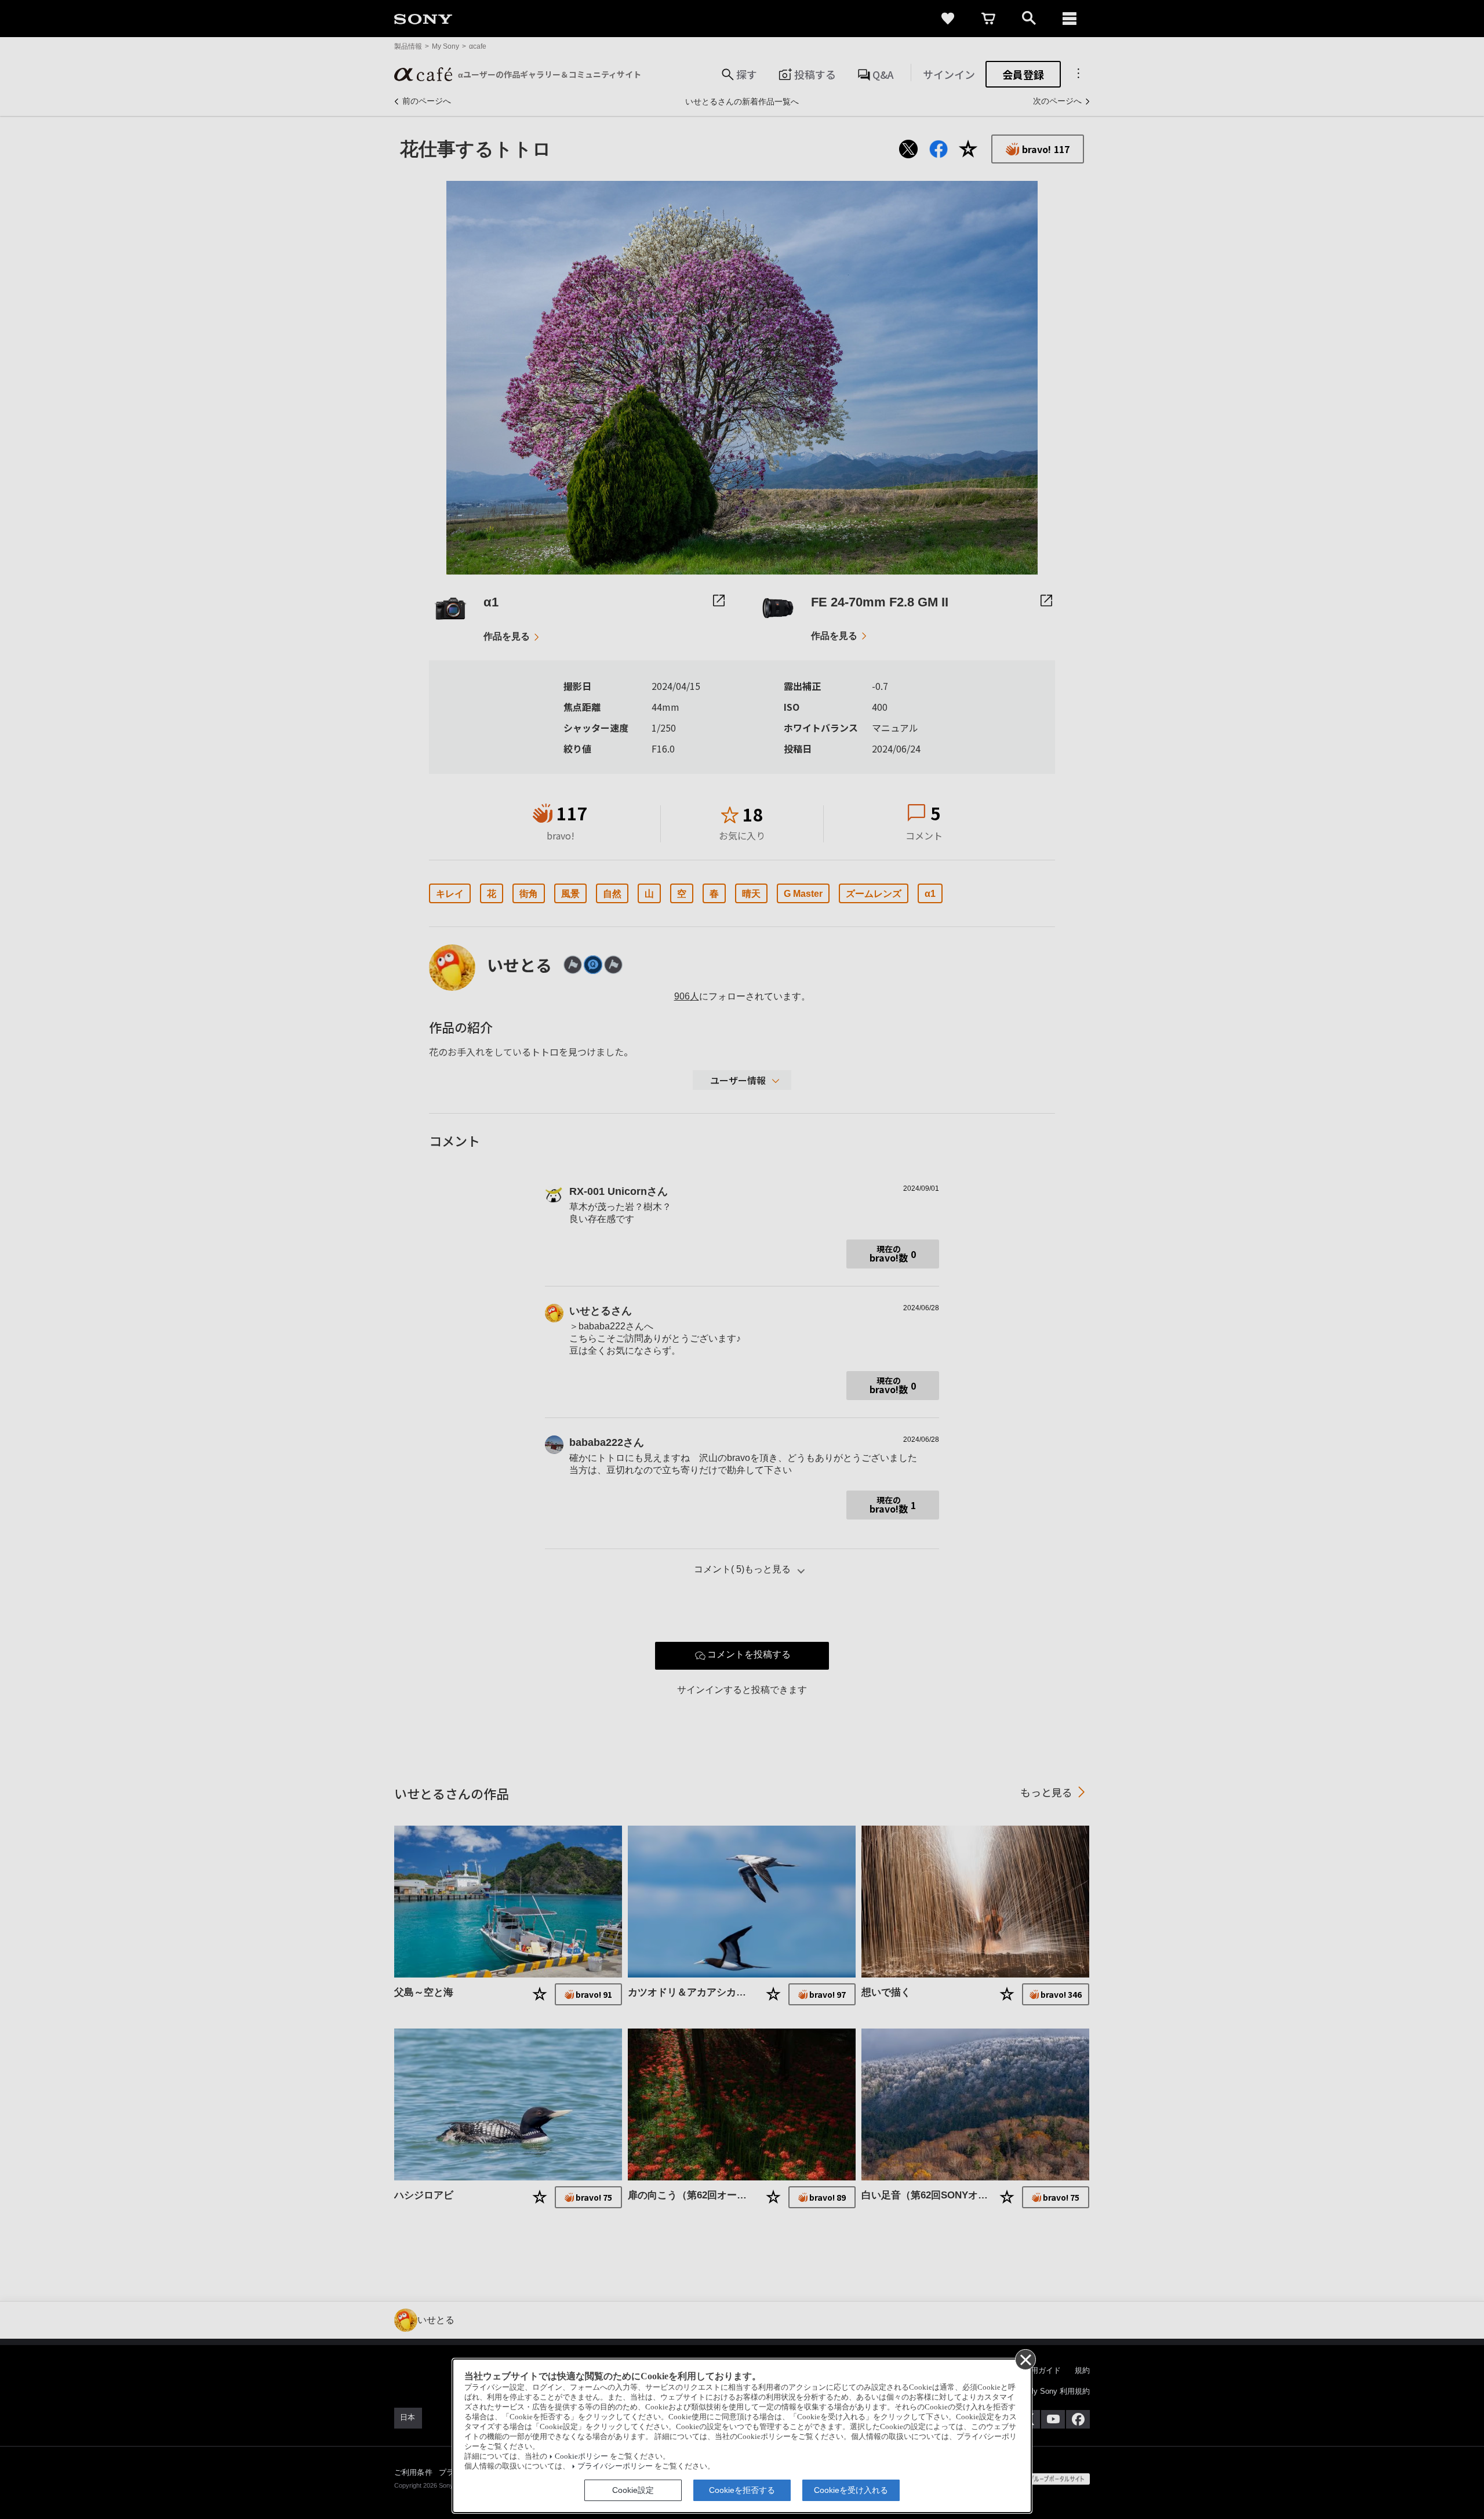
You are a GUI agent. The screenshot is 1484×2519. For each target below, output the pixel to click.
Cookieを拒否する (742, 2490)
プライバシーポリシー (615, 2466)
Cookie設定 (633, 2490)
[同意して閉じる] (1025, 2359)
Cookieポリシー (581, 2456)
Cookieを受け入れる (851, 2490)
